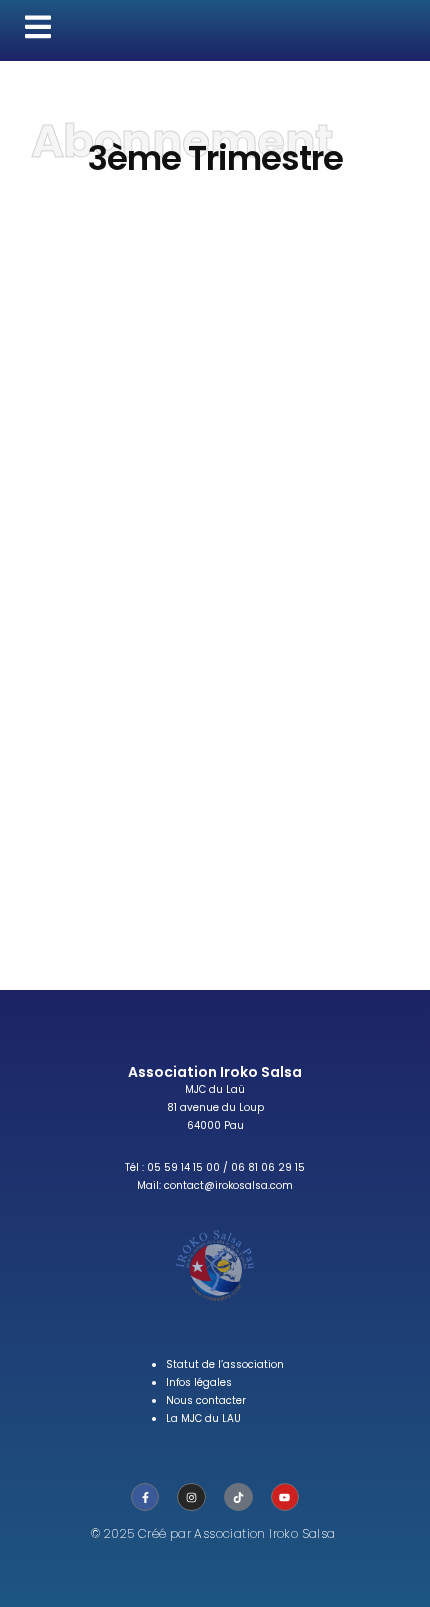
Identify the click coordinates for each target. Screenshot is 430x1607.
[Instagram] (191, 1497)
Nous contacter (206, 1400)
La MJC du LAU (203, 1418)
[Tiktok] (238, 1497)
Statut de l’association (225, 1364)
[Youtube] (285, 1497)
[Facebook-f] (145, 1497)
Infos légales (199, 1382)
